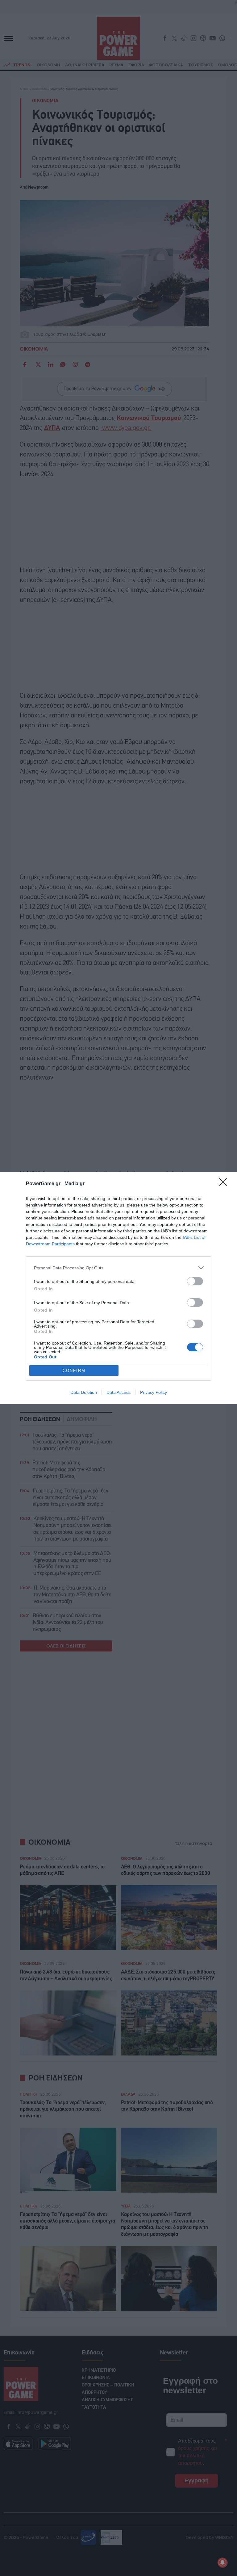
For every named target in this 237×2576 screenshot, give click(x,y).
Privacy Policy (154, 1392)
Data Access (118, 1392)
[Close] (225, 1184)
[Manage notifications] (222, 2562)
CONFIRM (74, 1371)
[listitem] (118, 1268)
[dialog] (118, 1288)
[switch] (195, 1281)
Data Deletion (84, 1392)
